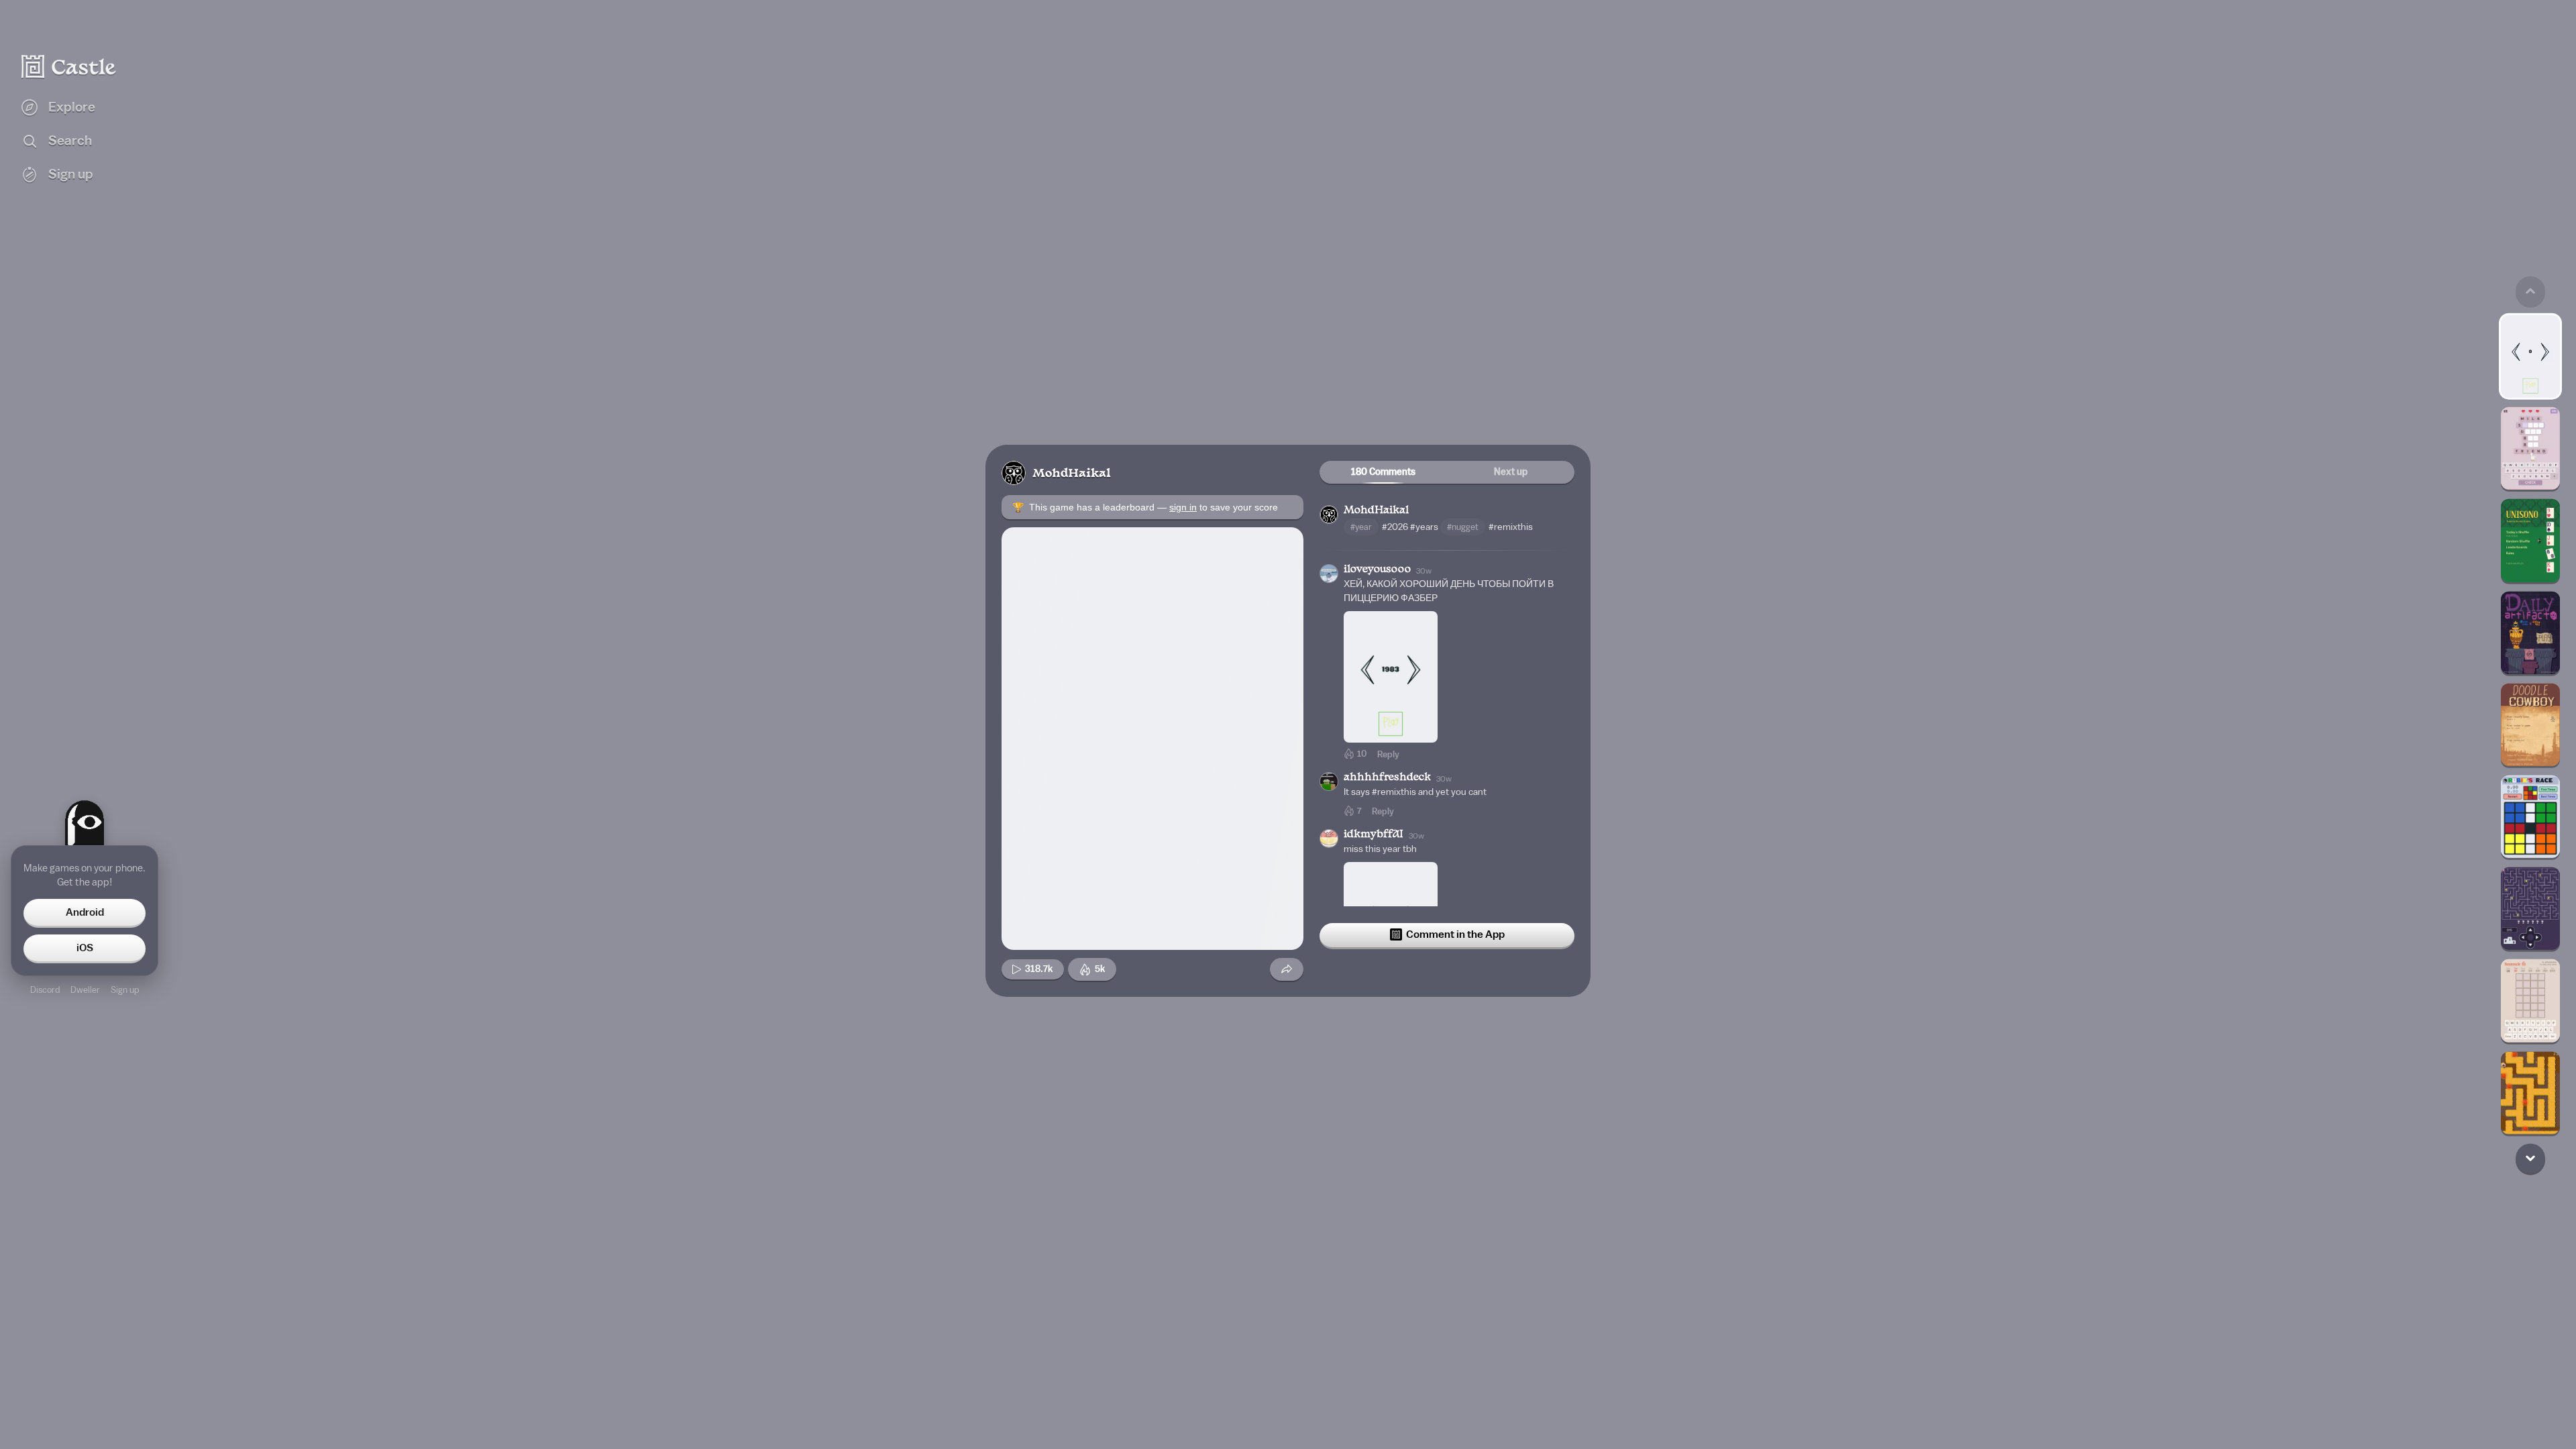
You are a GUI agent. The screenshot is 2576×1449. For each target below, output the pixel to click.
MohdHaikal (1072, 474)
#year (1361, 527)
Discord (45, 990)
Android (85, 912)
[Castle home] (69, 66)
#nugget (1463, 527)
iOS (85, 948)
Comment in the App (1455, 934)
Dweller (85, 990)
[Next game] (2530, 1158)
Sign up (125, 990)
